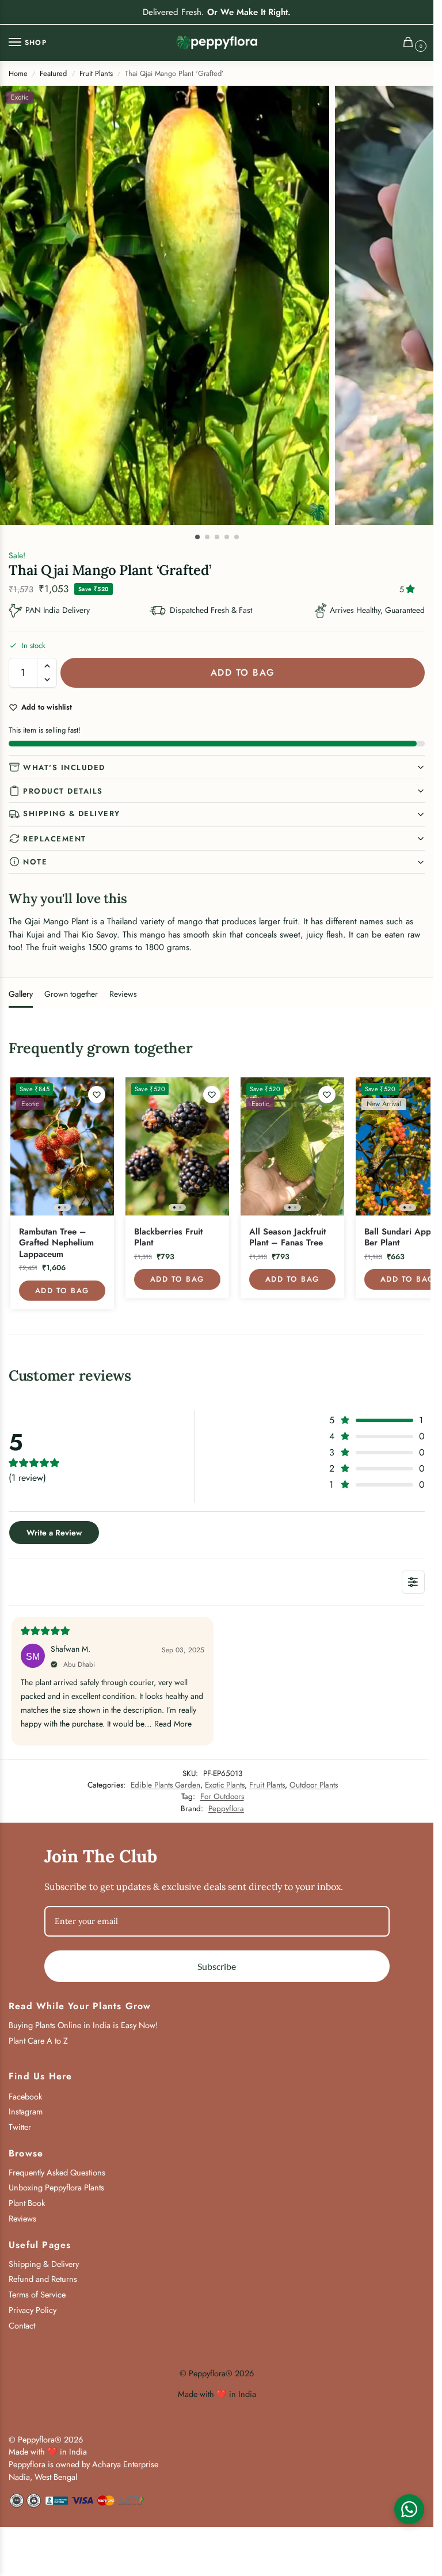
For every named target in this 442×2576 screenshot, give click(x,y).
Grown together (71, 994)
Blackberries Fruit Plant (168, 1238)
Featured (53, 73)
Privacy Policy (33, 2310)
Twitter (20, 2127)
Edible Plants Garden (165, 1785)
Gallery (21, 994)
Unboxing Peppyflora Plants (56, 2187)
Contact (22, 2325)
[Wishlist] (97, 1095)
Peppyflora (226, 1809)
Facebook (25, 2096)
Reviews (123, 994)
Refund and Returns (43, 2279)
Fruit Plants (96, 73)
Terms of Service (37, 2294)
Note (35, 862)
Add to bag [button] (62, 1291)
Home (18, 73)
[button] (411, 43)
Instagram (26, 2111)
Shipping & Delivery (72, 813)
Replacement (55, 839)
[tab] (21, 993)
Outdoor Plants (314, 1785)
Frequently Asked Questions (57, 2172)
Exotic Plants (225, 1785)
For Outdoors (222, 1796)
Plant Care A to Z (38, 2040)
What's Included (64, 767)
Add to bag (243, 672)
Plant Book (27, 2203)
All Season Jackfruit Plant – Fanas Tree (287, 1238)
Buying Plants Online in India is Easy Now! (83, 2025)
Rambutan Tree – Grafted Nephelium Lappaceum (56, 1243)
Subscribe (217, 1966)
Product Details (63, 791)
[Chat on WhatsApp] (409, 2509)
